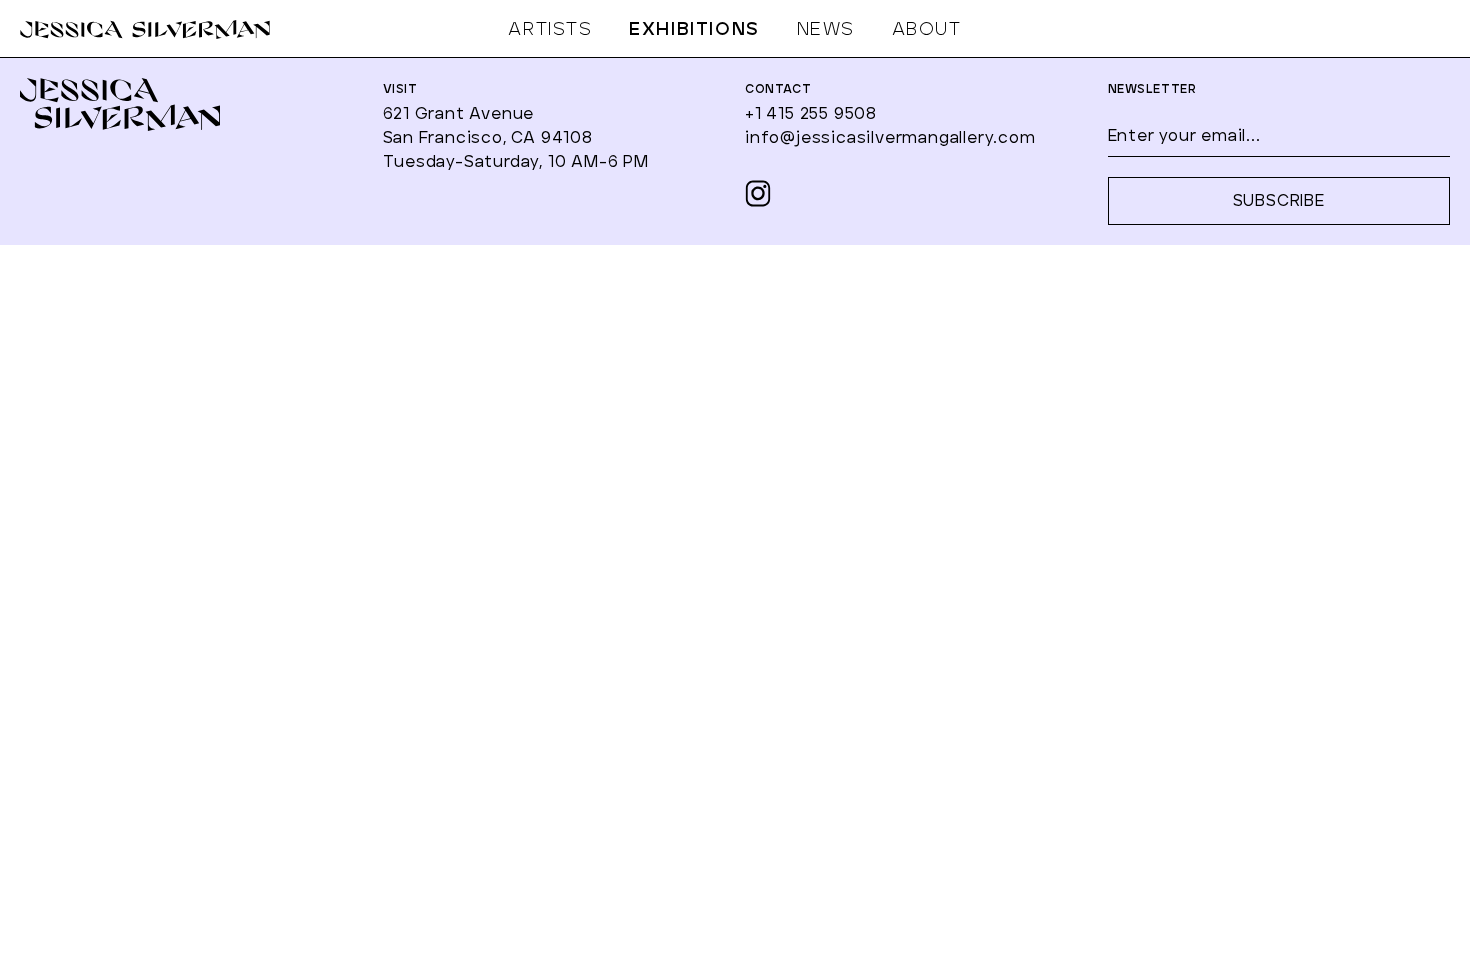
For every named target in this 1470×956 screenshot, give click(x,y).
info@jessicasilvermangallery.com (890, 138)
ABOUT (927, 30)
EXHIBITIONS (694, 30)
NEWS (826, 30)
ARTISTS (550, 30)
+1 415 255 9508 (811, 114)
